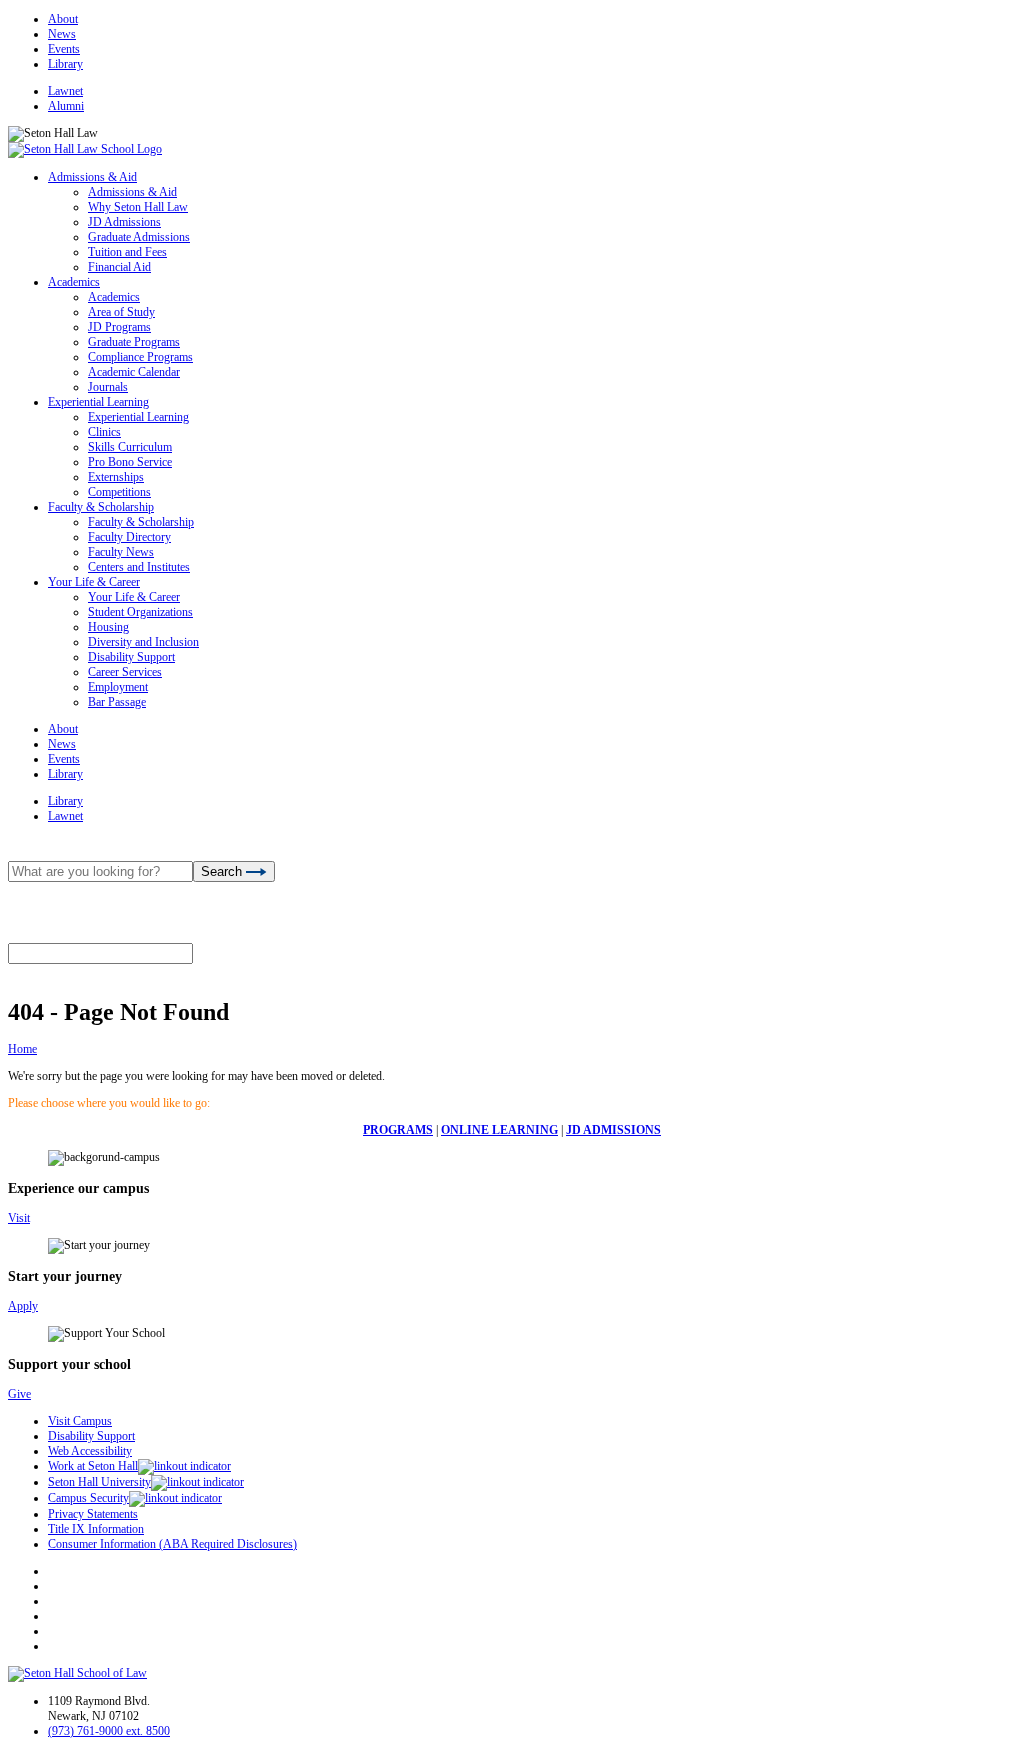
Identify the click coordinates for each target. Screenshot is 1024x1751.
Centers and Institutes (139, 567)
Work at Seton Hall (93, 1466)
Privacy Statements (93, 1514)
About (63, 19)
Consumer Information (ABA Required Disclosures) (172, 1544)
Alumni (66, 106)
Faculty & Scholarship (101, 507)
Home (22, 1049)
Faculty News (121, 552)
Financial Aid (119, 267)
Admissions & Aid (92, 177)
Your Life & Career (94, 582)
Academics (74, 282)
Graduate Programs (134, 342)
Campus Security (88, 1498)
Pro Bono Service (130, 462)
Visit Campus (80, 1421)
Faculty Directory (129, 537)
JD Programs (119, 327)
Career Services (125, 672)
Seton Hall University (99, 1482)
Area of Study (121, 312)
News (62, 34)
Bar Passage (117, 702)
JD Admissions (124, 222)
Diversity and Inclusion (143, 642)
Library (65, 64)
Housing (108, 627)
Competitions (119, 492)
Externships (116, 477)
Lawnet (65, 91)
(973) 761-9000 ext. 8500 (109, 1731)
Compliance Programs (140, 357)
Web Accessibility (90, 1451)
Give (19, 1394)
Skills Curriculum (130, 447)
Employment (118, 687)
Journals (108, 387)
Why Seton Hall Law (138, 207)
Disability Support (131, 657)
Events (64, 49)
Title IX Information (96, 1529)
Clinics (104, 432)
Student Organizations (140, 612)
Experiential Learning (98, 402)
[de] (1016, 1743)
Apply (23, 1306)
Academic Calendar (134, 372)
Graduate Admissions (139, 237)
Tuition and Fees (127, 252)
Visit (19, 1218)
